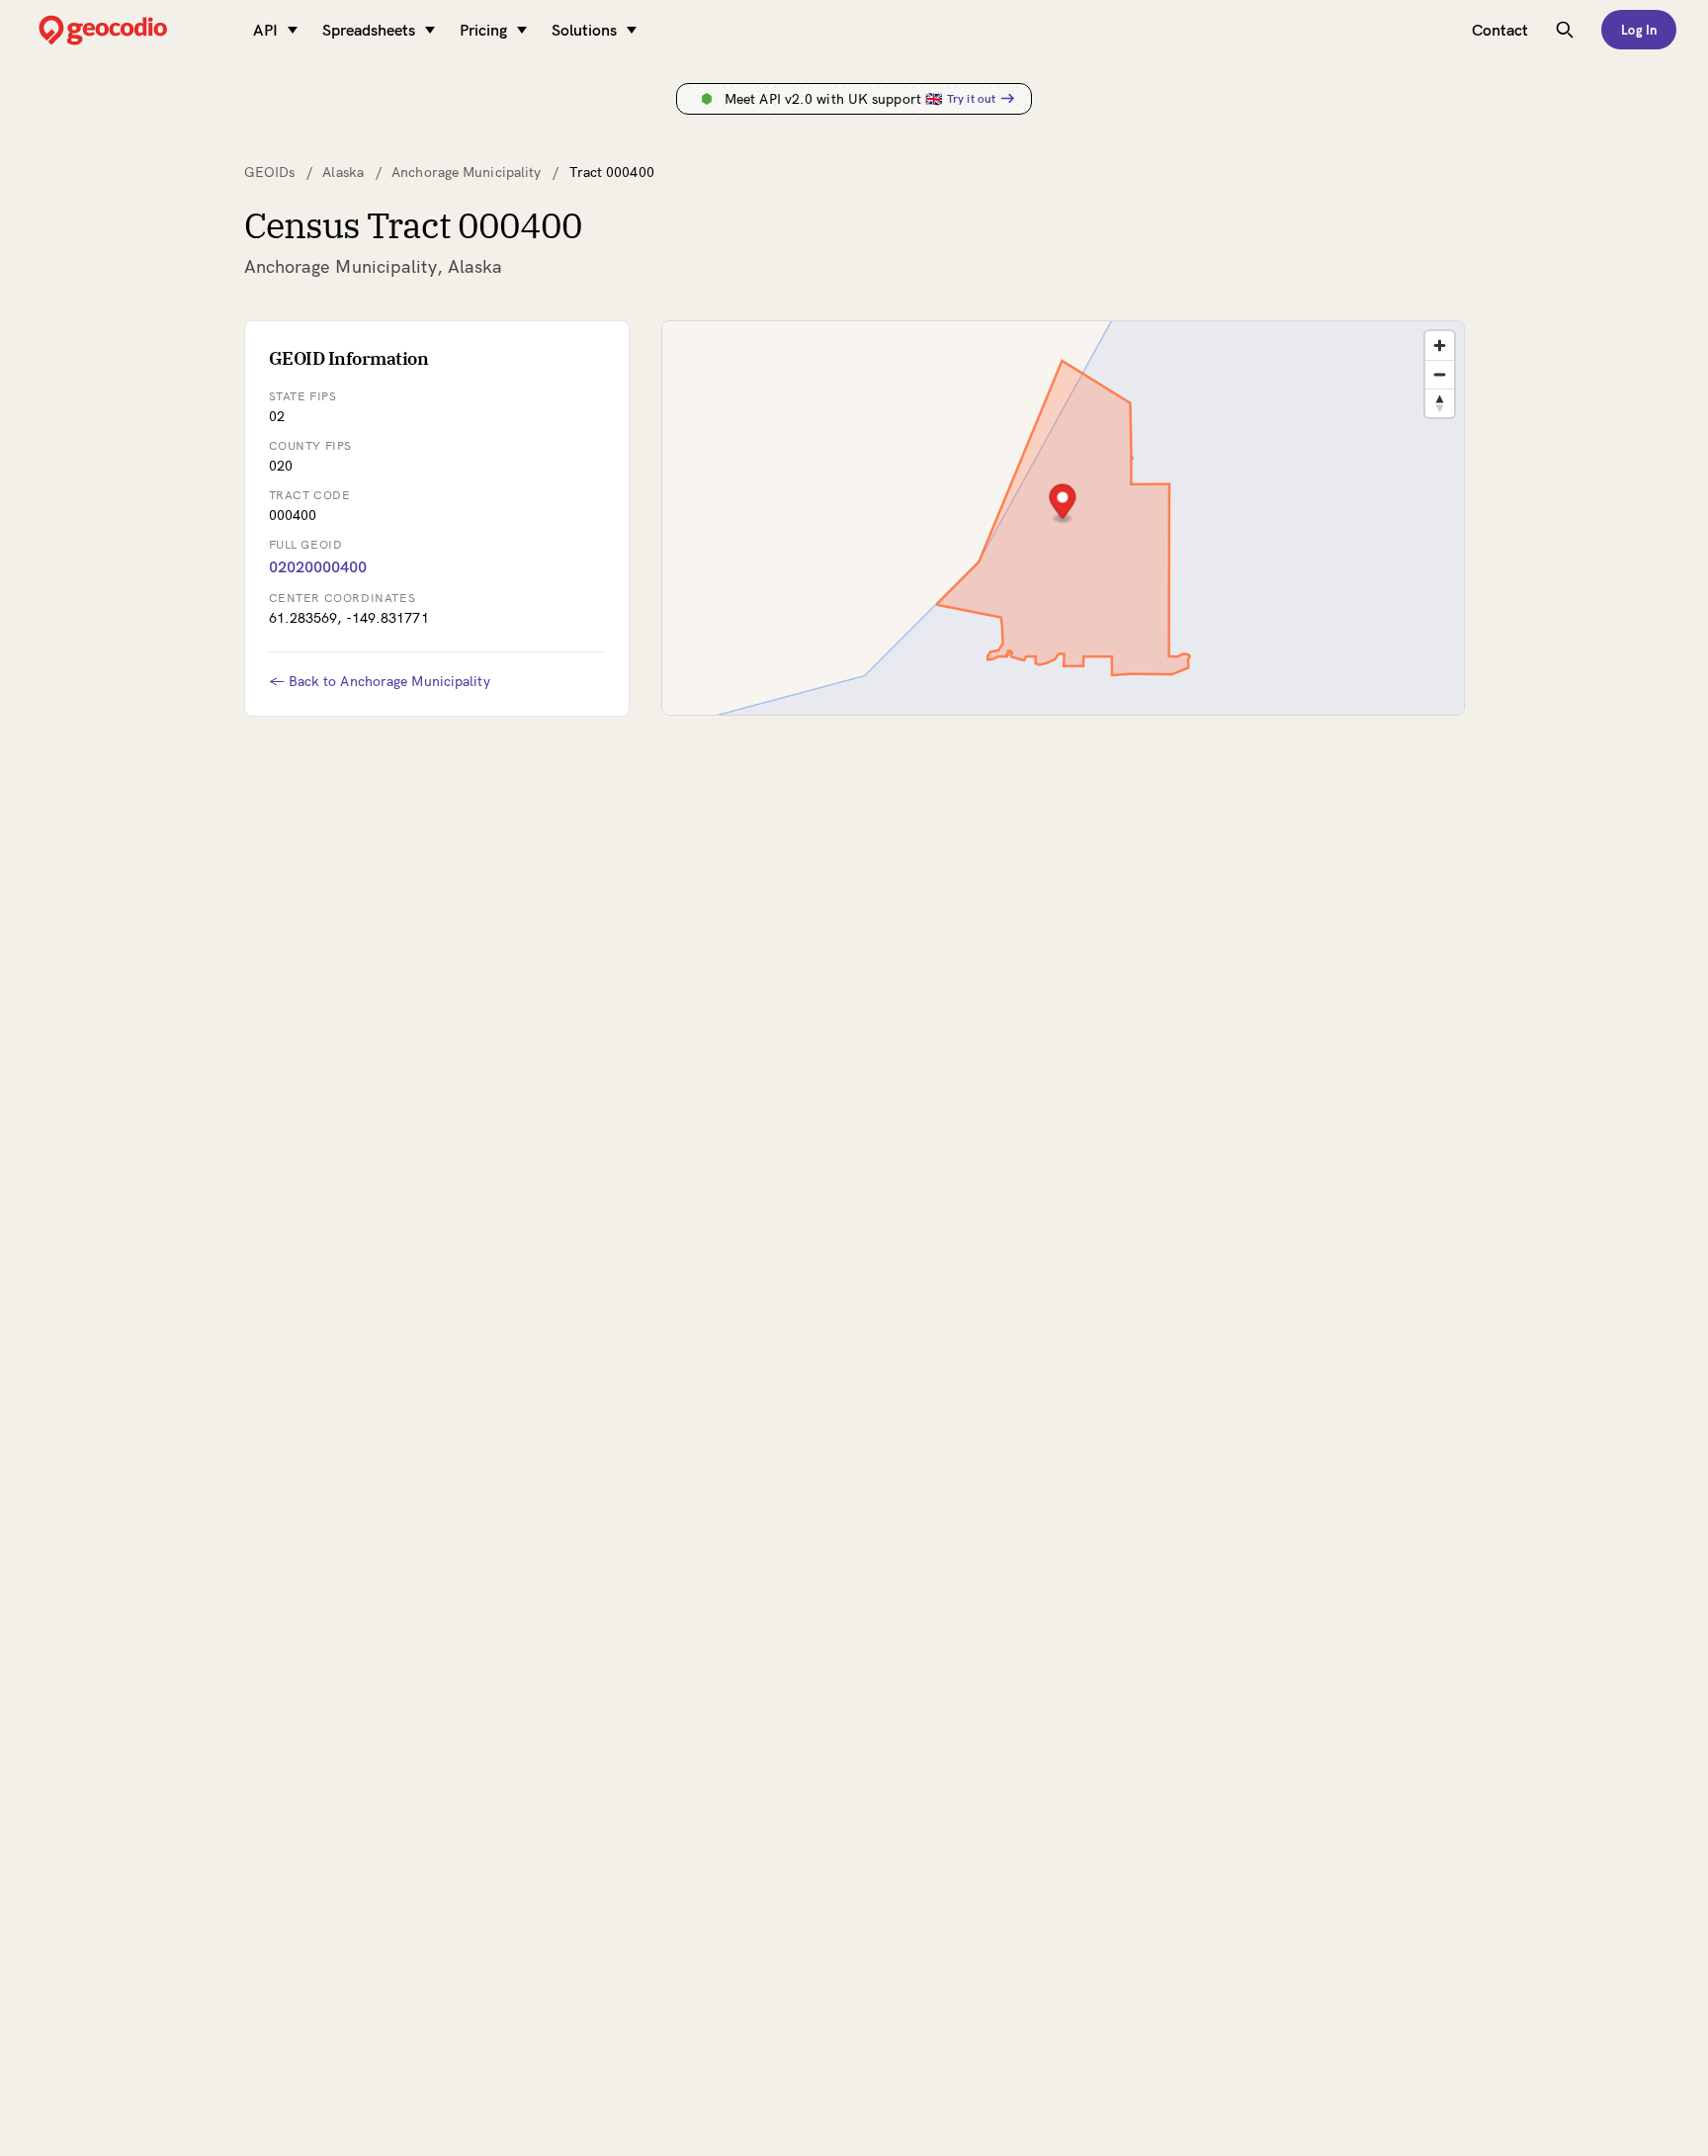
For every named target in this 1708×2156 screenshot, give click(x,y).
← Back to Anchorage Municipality (380, 681)
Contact (1500, 30)
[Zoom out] (1440, 374)
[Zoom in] (1440, 345)
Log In (1639, 30)
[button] (1062, 504)
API (265, 30)
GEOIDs (270, 172)
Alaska (343, 172)
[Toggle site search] (1565, 30)
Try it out (971, 98)
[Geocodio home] (132, 30)
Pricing (483, 30)
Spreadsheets (369, 30)
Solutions (584, 30)
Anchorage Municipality (466, 172)
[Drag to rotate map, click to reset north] (1440, 403)
